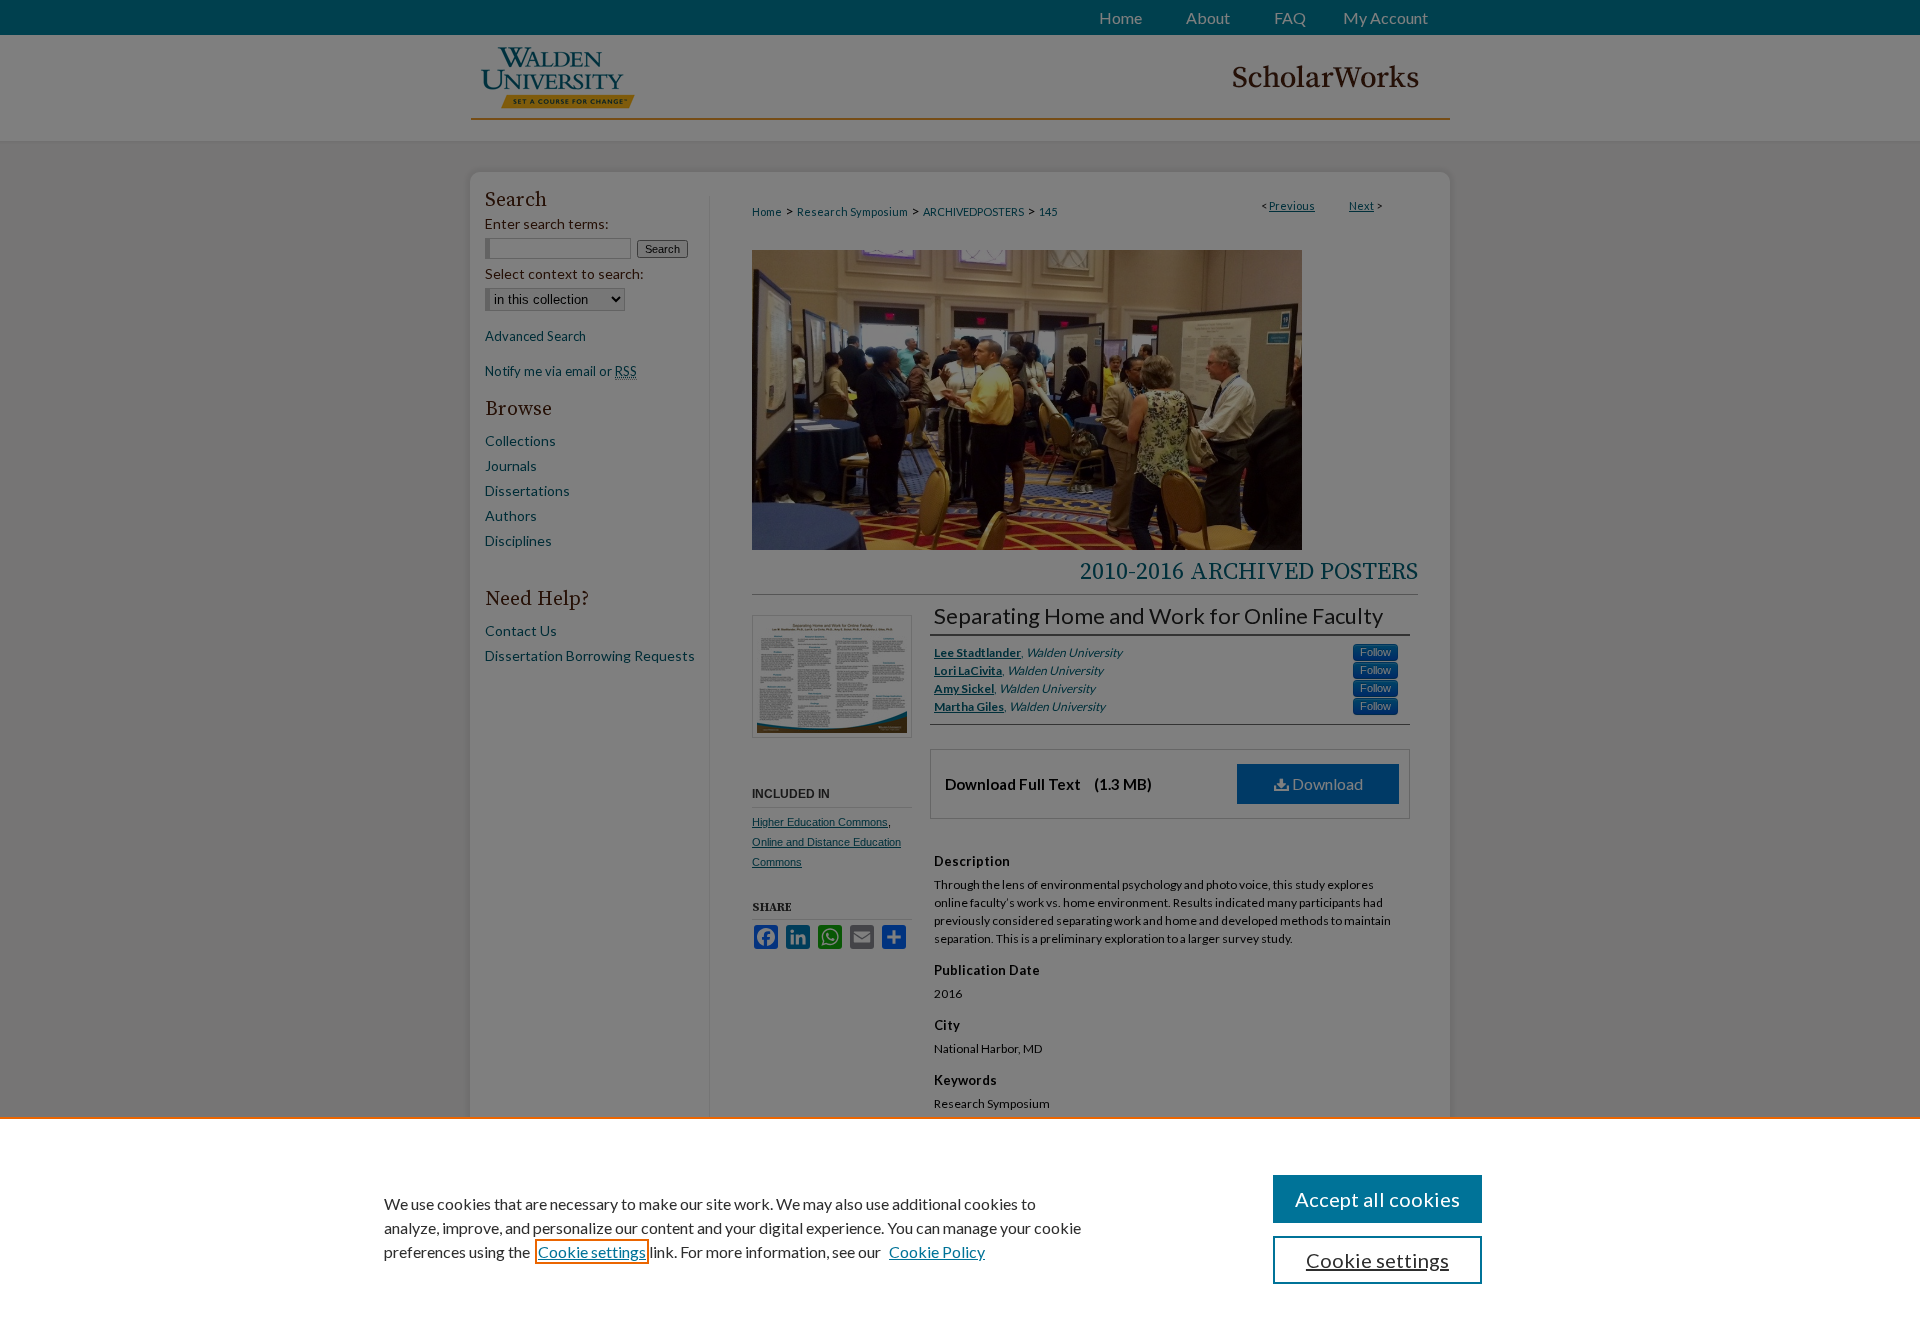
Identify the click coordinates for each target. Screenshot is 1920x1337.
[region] (960, 1227)
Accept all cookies (1377, 1199)
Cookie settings (592, 1251)
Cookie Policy (937, 1251)
